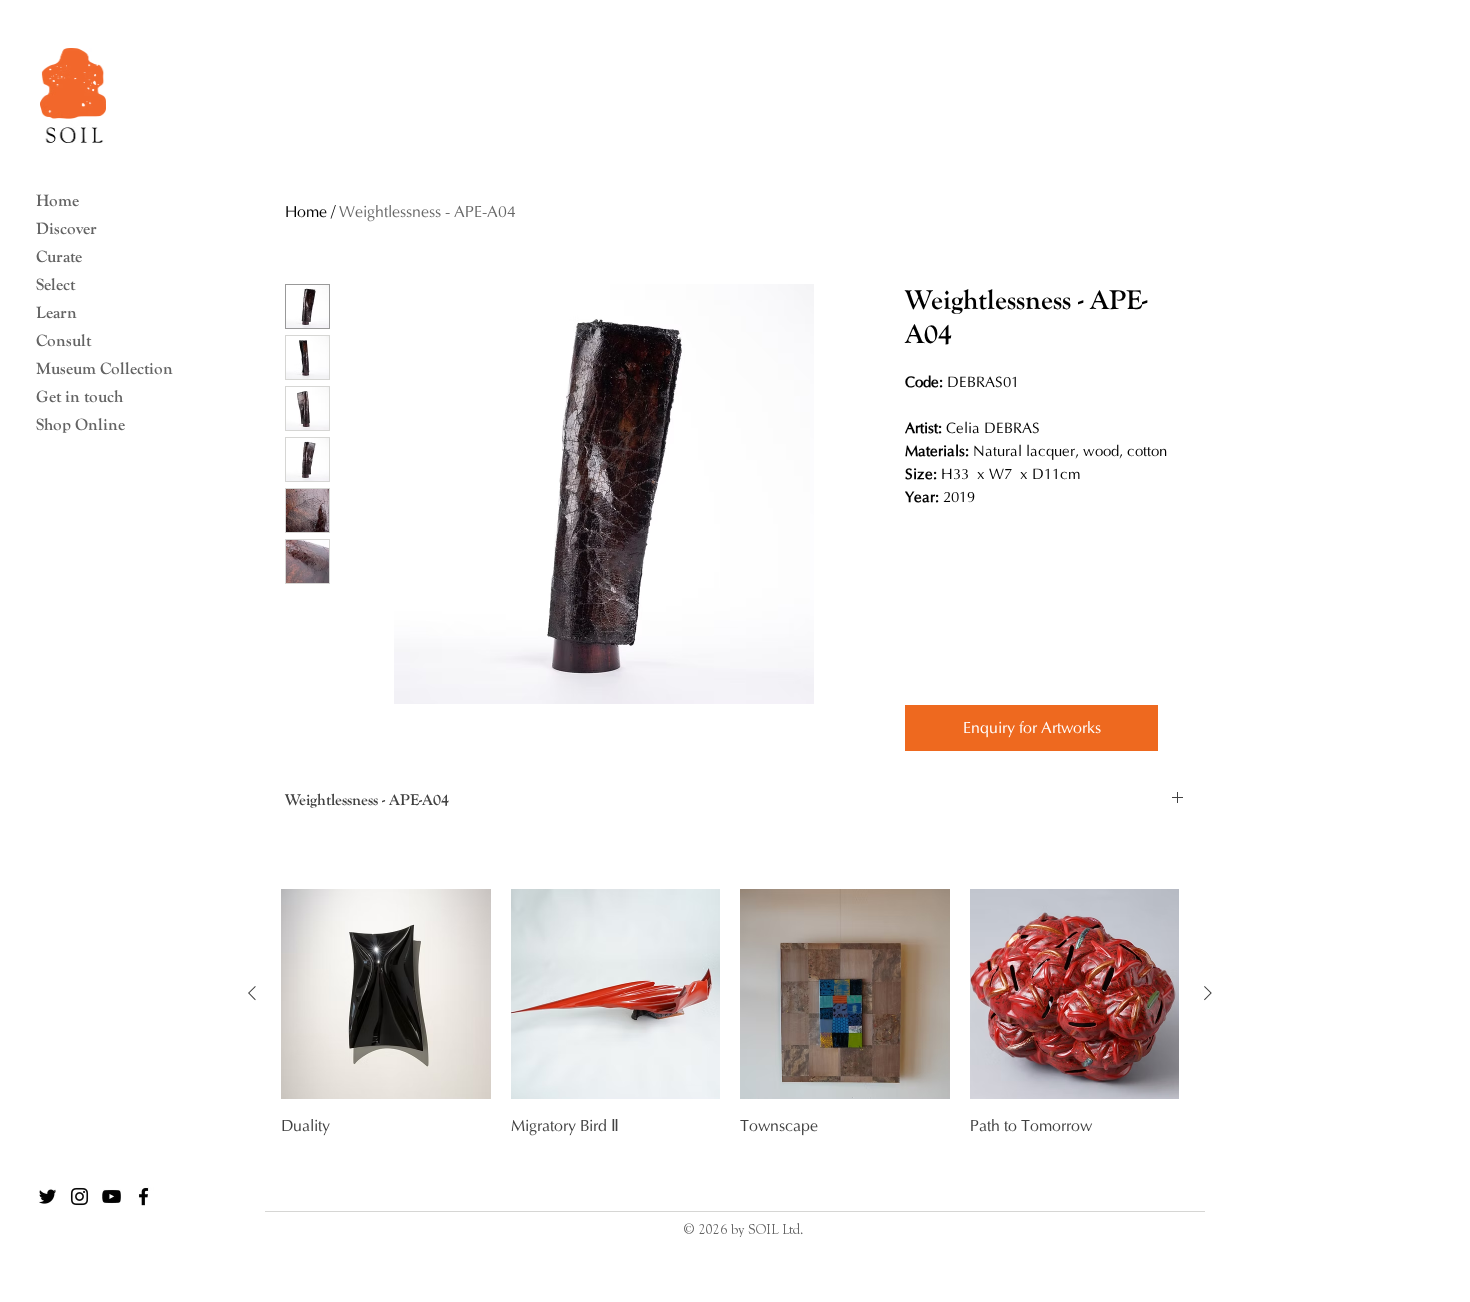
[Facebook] (143, 1196)
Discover (66, 228)
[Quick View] (386, 994)
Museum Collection (96, 368)
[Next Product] (1208, 993)
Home (57, 200)
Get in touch (79, 396)
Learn (56, 312)
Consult (63, 340)
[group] (730, 1035)
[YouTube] (111, 1196)
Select (55, 284)
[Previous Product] (252, 993)
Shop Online (80, 424)
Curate (59, 256)
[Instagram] (79, 1196)
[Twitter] (47, 1196)
